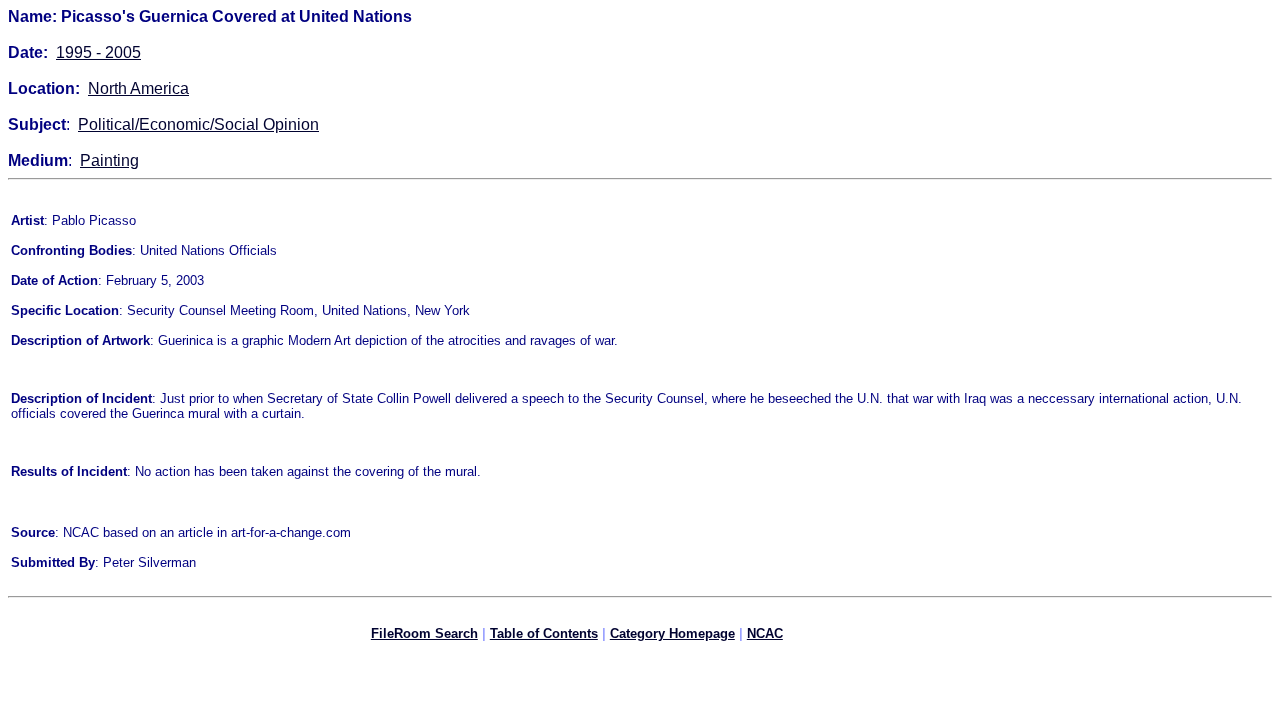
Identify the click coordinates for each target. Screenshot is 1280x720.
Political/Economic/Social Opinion (198, 124)
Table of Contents (544, 633)
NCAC (765, 633)
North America (138, 88)
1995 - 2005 (98, 52)
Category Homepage (672, 633)
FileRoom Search (424, 633)
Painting (109, 160)
